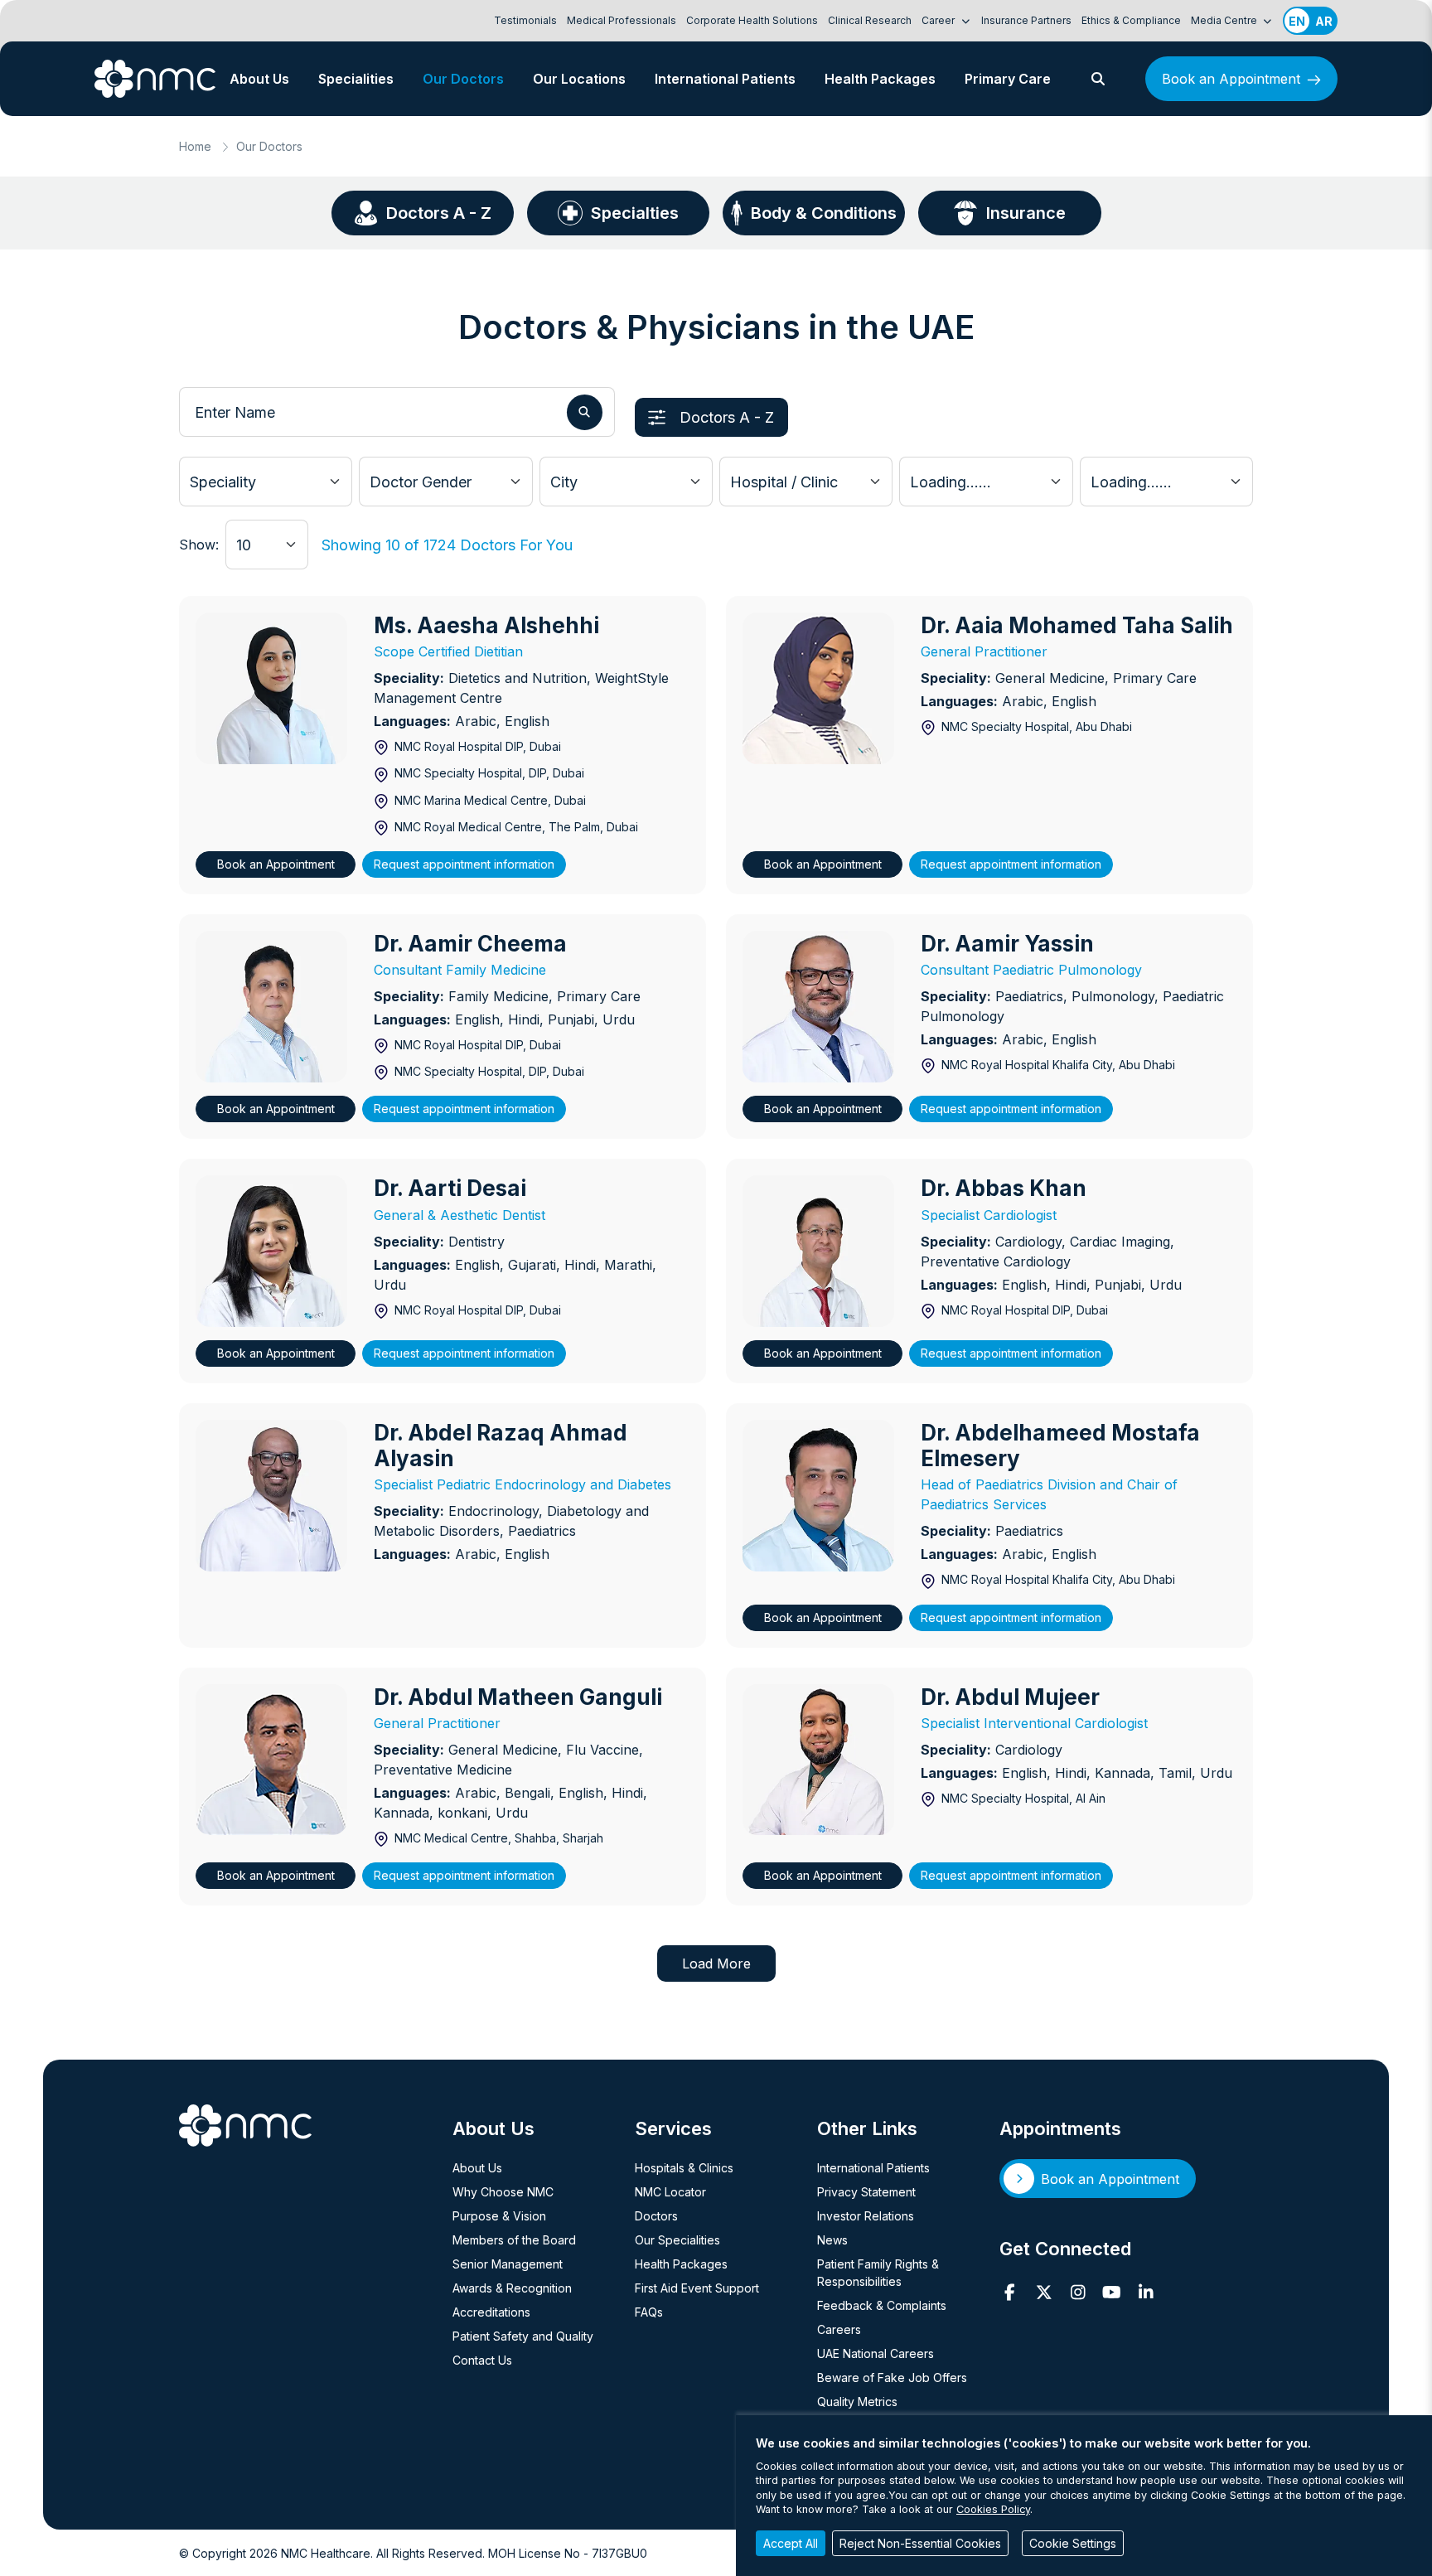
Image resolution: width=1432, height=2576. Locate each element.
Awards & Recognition (512, 2288)
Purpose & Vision (499, 2216)
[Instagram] (1078, 2293)
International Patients (725, 79)
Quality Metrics (857, 2402)
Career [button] (939, 20)
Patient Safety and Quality (523, 2336)
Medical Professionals (622, 20)
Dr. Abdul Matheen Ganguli (518, 1697)
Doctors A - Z (439, 213)
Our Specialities (677, 2240)
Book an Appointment (1231, 79)
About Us (259, 79)
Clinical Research (870, 20)
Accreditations (491, 2312)
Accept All (791, 2543)
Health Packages (880, 79)
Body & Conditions (824, 213)
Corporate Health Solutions (752, 20)
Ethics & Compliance (1131, 20)
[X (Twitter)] (1044, 2293)
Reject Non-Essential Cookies (920, 2543)
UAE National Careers (876, 2353)
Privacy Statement (866, 2192)
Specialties (635, 213)
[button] (1098, 79)
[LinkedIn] (1146, 2293)
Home (195, 146)
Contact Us (482, 2360)
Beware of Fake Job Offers (892, 2377)
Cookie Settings (1073, 2543)
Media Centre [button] (1225, 20)
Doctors (656, 2216)
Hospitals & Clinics (684, 2168)
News (832, 2240)
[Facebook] (1010, 2293)
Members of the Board (514, 2240)
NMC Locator (670, 2192)
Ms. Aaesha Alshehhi (486, 625)
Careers (839, 2329)
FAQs (649, 2312)
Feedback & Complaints (882, 2305)
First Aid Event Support (697, 2288)
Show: (199, 545)
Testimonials (525, 20)
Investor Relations (866, 2216)
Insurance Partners (1026, 20)
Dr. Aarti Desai (450, 1188)
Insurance (1026, 213)
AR (1324, 21)
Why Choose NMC (503, 2192)
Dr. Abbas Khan (1004, 1188)
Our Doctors (463, 79)
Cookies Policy (993, 2509)
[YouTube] (1112, 2293)
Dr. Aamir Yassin (1007, 944)
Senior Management (508, 2264)
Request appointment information (464, 864)
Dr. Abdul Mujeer (1010, 1697)
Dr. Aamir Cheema (470, 944)
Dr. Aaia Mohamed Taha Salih (1077, 625)
